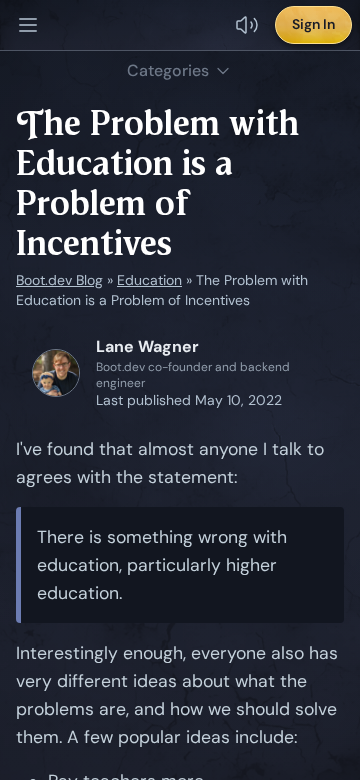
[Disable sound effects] (247, 25)
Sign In (313, 24)
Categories (168, 70)
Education (149, 280)
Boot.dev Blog (59, 280)
